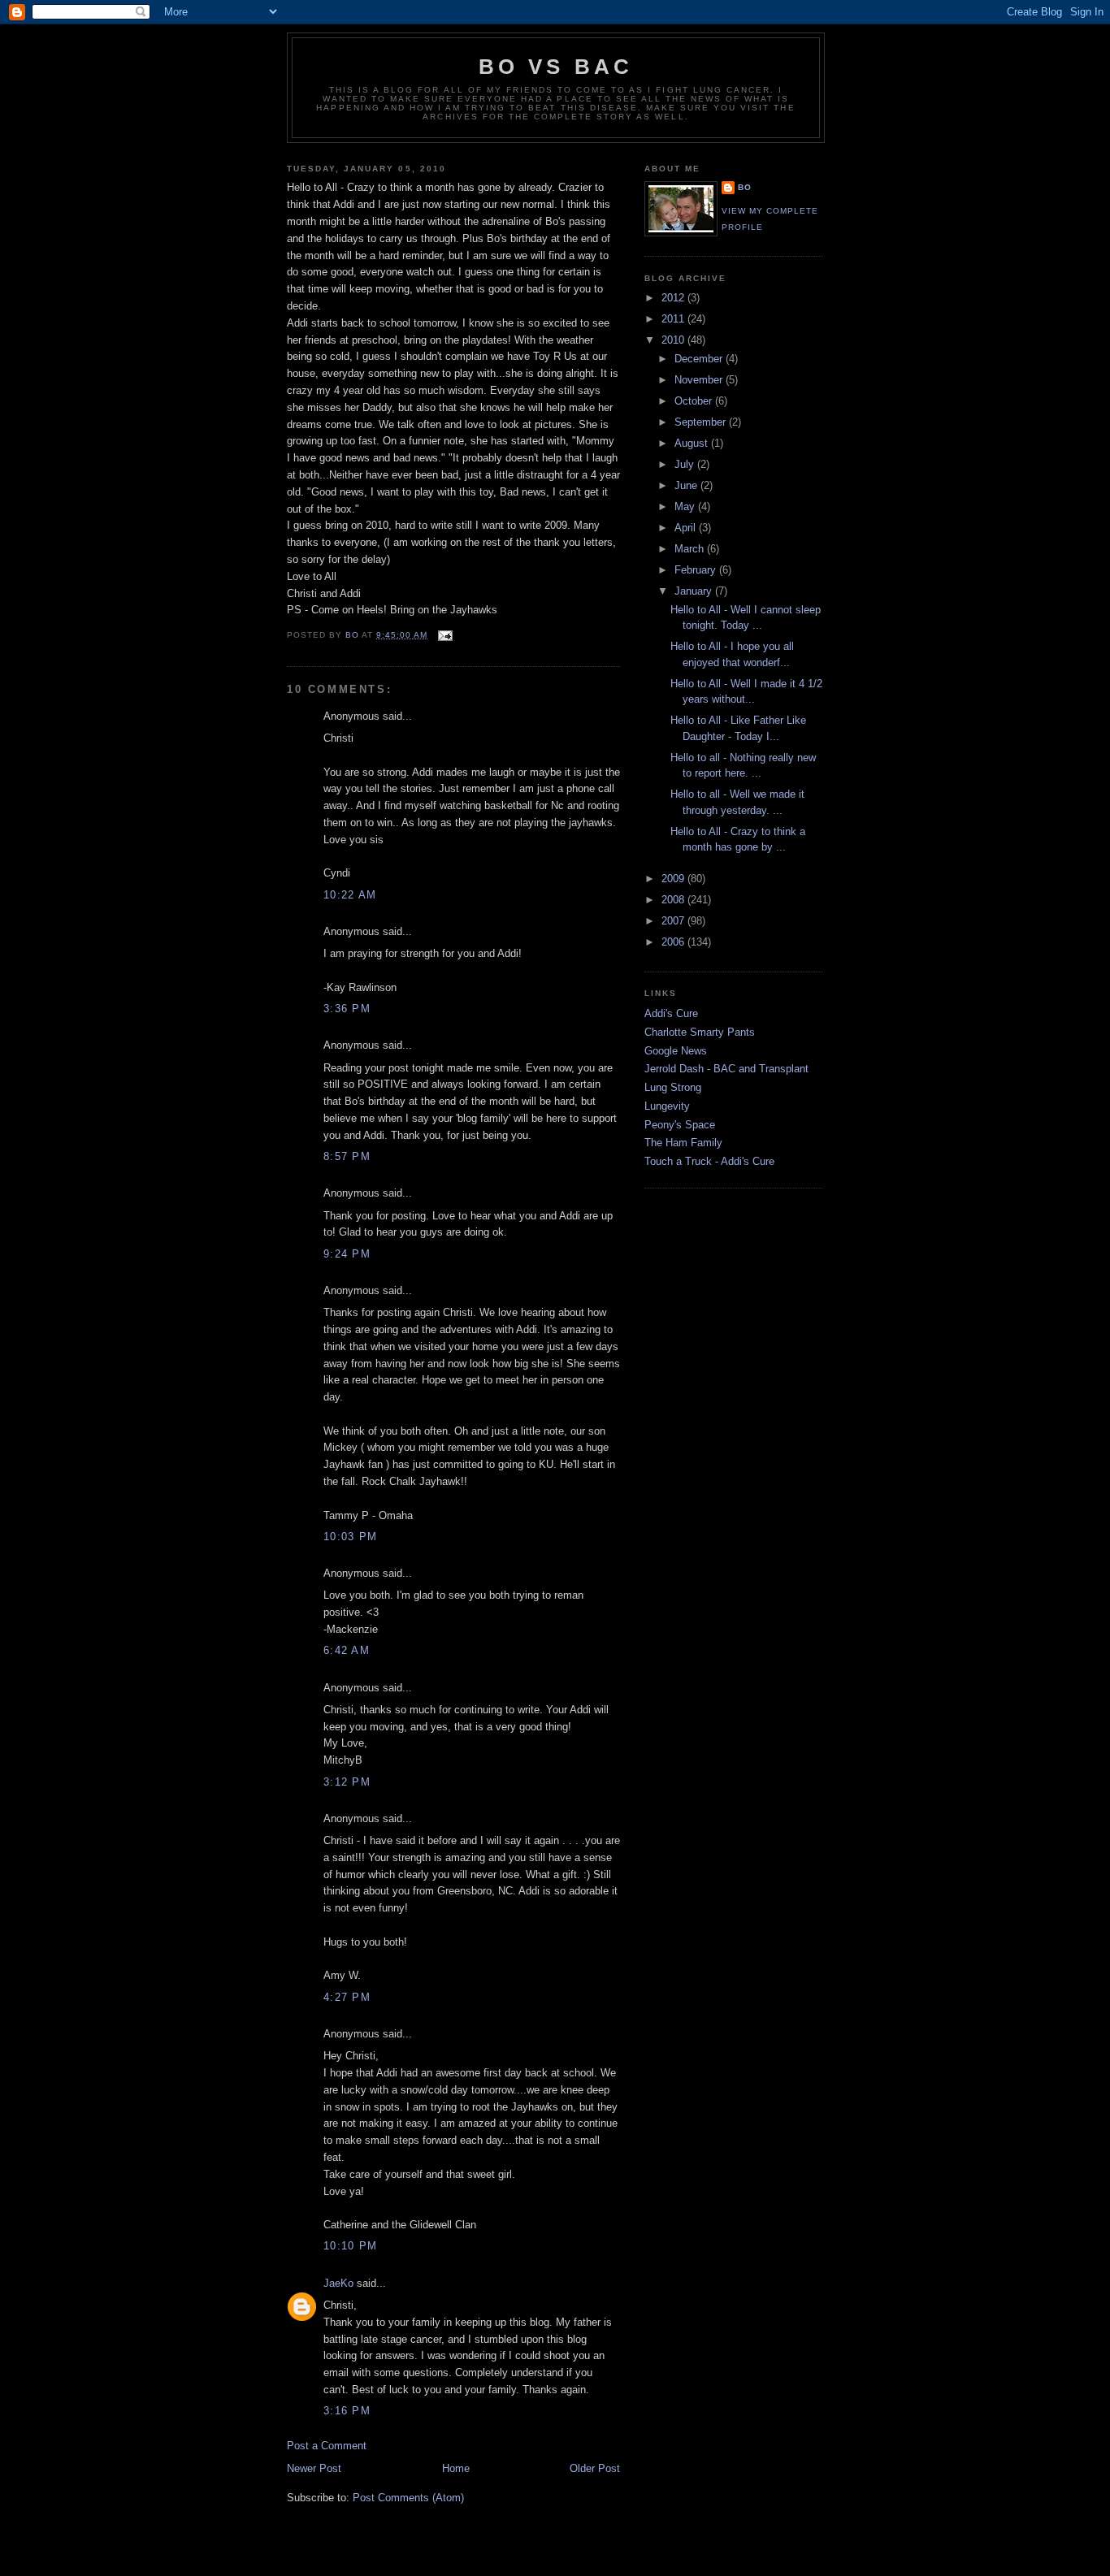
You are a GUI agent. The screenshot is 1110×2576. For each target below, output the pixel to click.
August (693, 443)
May (686, 507)
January (695, 591)
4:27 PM (347, 1997)
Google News (676, 1051)
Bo (745, 187)
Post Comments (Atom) (408, 2498)
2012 (674, 298)
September (702, 422)
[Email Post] (445, 635)
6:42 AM (347, 1650)
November (700, 380)
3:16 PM (347, 2411)
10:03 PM (350, 1537)
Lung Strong (673, 1087)
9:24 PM (347, 1254)
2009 (674, 879)
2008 (674, 900)
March (691, 549)
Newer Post (314, 2468)
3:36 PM (347, 1009)
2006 (674, 942)
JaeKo (338, 2283)
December (700, 359)
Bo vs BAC (556, 67)
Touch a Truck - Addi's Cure (709, 1161)
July (686, 464)
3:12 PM (347, 1782)
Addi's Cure (671, 1013)
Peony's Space (680, 1125)
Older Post (595, 2468)
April (687, 528)
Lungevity (667, 1106)
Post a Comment (327, 2446)
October (695, 401)
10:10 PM (350, 2246)
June (687, 485)
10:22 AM (350, 895)
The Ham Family (683, 1143)
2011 (674, 319)
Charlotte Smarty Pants (700, 1032)
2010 (674, 340)
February (697, 570)
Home (456, 2468)
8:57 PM (347, 1156)
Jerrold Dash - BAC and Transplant (726, 1069)
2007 (674, 921)
